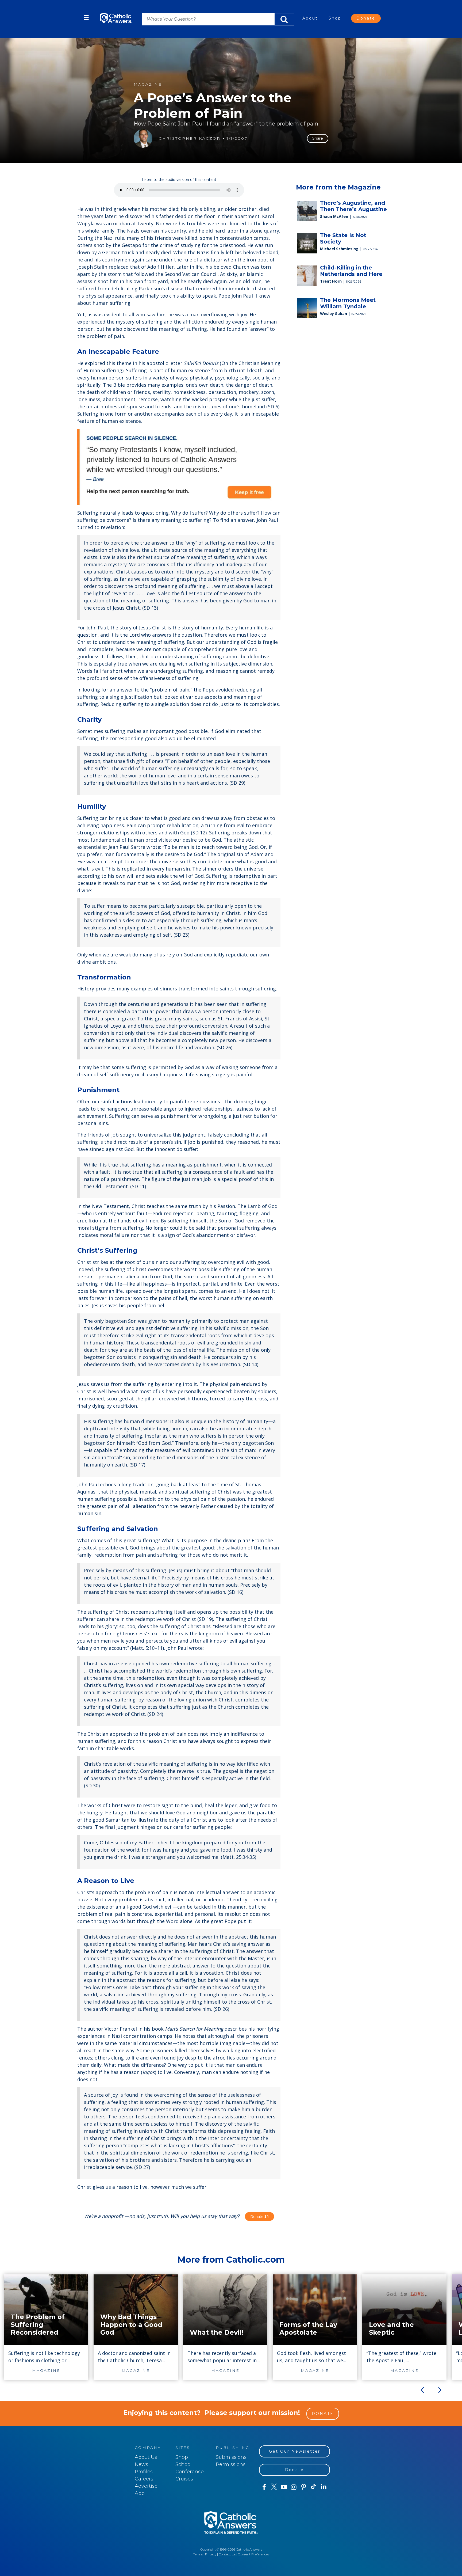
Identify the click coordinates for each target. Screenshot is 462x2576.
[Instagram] (294, 2487)
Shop (335, 18)
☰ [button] (86, 18)
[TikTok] (313, 2487)
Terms (198, 2554)
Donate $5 (259, 2216)
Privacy (211, 2554)
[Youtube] (284, 2487)
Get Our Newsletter (295, 2451)
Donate (366, 18)
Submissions (231, 2457)
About (310, 18)
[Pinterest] (304, 2487)
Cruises (184, 2479)
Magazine (148, 84)
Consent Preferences (253, 2554)
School (184, 2464)
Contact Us (227, 2554)
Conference (190, 2472)
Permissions (231, 2464)
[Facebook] (264, 2487)
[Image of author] (143, 138)
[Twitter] (274, 2487)
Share (318, 138)
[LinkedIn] (324, 2487)
